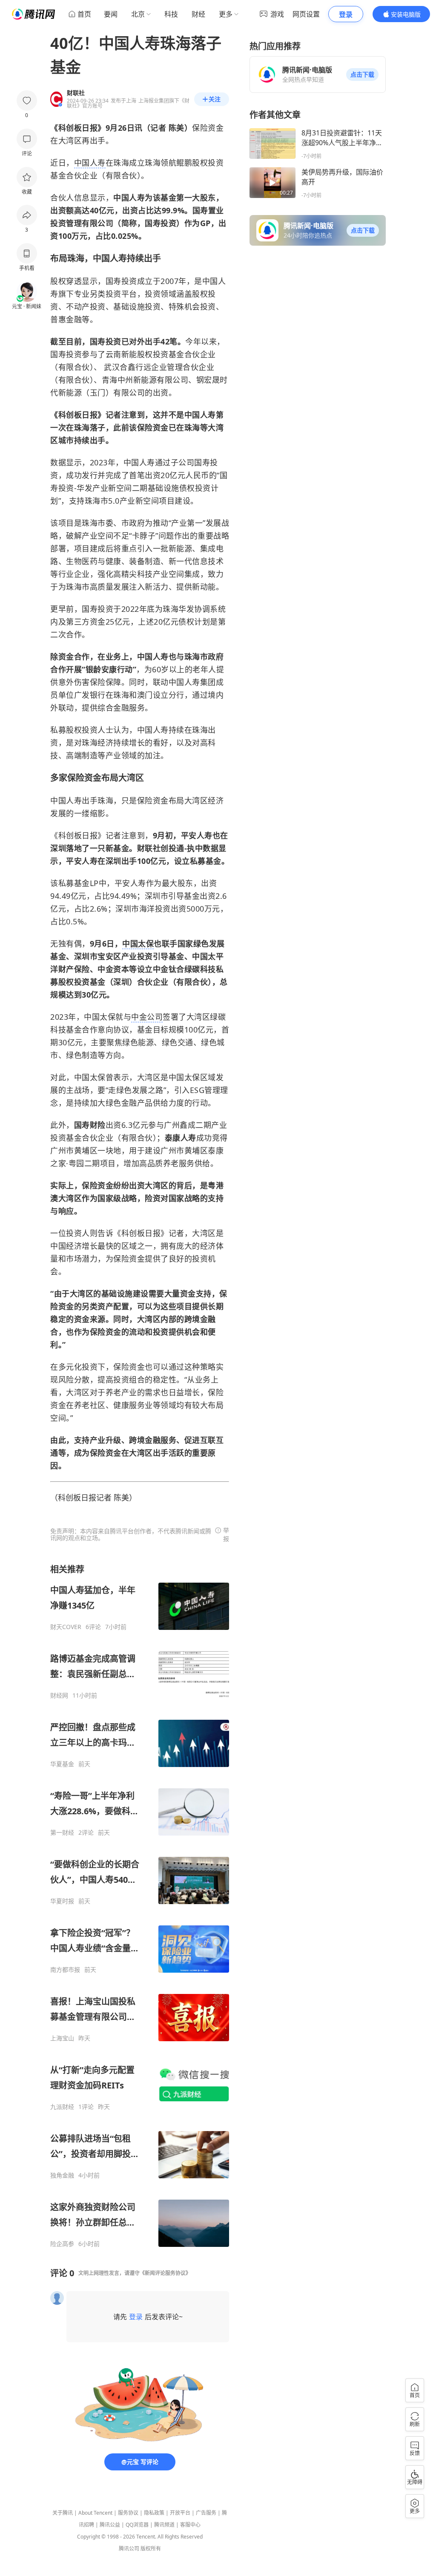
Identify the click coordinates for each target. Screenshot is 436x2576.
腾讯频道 (164, 2525)
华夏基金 (62, 1764)
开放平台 (180, 2513)
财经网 (59, 1695)
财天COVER (66, 1627)
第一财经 (62, 1833)
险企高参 (62, 2244)
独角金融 (62, 2175)
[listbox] (140, 1906)
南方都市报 (65, 1970)
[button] (362, 75)
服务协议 (128, 2513)
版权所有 (151, 2549)
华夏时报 (62, 1901)
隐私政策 (154, 2513)
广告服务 (206, 2513)
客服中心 (190, 2525)
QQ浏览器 (137, 2525)
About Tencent (95, 2513)
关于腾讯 (63, 2513)
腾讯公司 (129, 2549)
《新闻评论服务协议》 (165, 2273)
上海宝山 (62, 2038)
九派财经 (62, 2107)
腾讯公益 (110, 2525)
